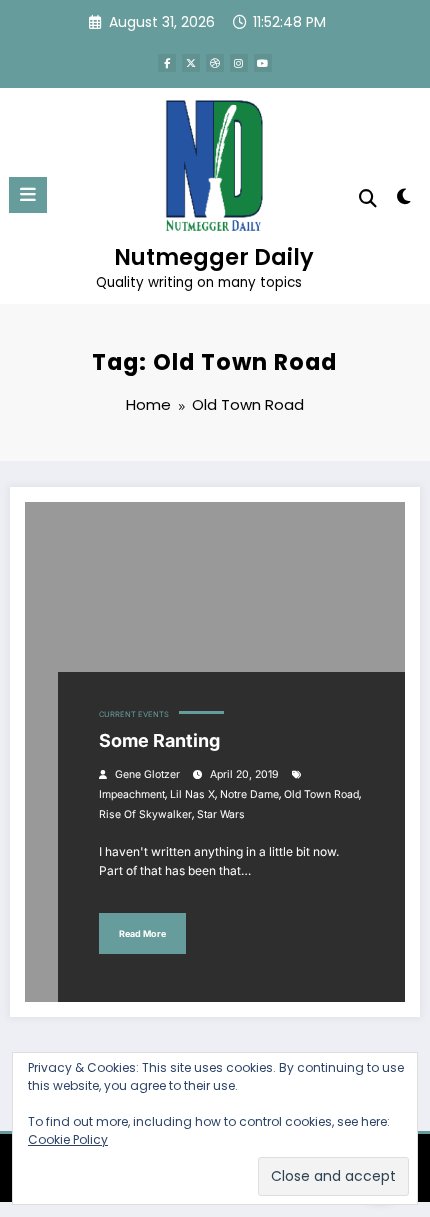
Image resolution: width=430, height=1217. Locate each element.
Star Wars (221, 814)
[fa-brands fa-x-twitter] (191, 63)
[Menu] (28, 195)
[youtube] (263, 63)
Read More (142, 933)
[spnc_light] (404, 200)
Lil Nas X (192, 794)
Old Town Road (321, 794)
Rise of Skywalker (145, 814)
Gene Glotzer (147, 774)
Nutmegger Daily (214, 257)
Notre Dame (249, 794)
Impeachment (132, 794)
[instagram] (239, 63)
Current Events (134, 714)
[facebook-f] (167, 63)
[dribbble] (215, 63)
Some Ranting (159, 740)
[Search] (368, 198)
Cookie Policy (68, 1139)
